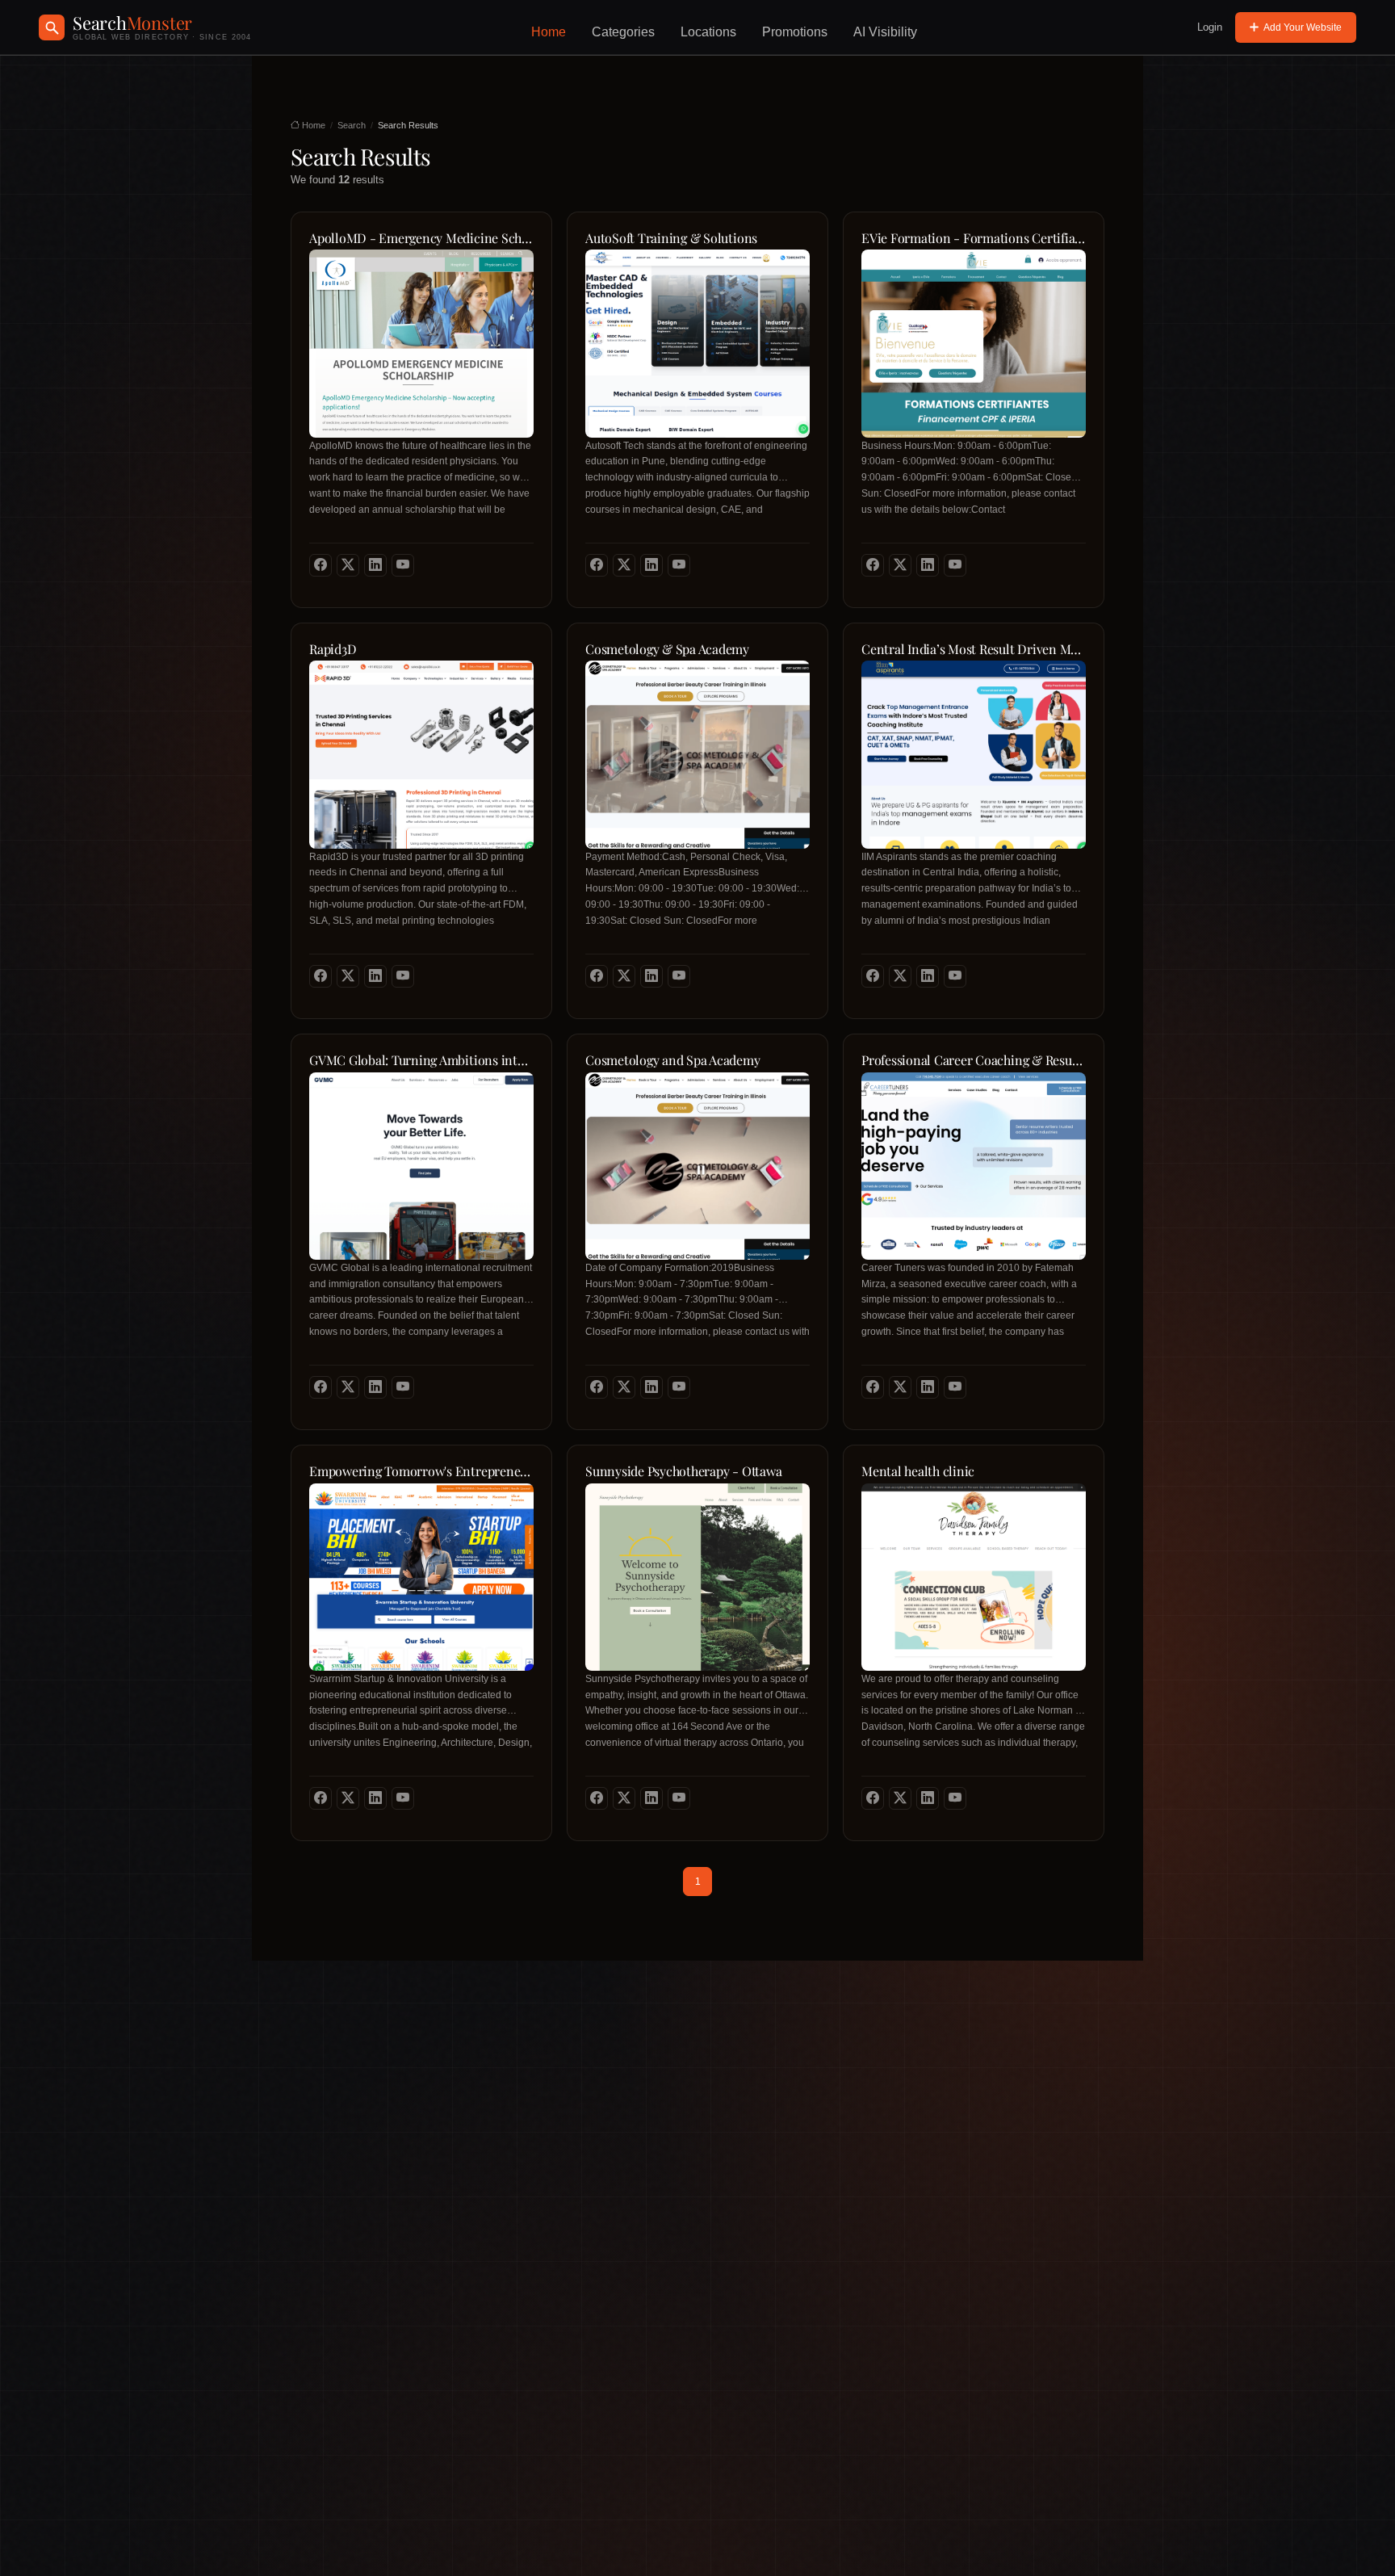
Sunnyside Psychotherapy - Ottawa (683, 1471)
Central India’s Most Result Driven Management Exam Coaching (974, 649)
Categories (623, 32)
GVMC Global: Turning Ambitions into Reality (421, 1060)
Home (549, 32)
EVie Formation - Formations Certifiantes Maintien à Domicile (974, 238)
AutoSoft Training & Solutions (671, 238)
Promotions (795, 32)
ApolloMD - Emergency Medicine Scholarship (421, 238)
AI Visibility (885, 32)
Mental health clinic (918, 1471)
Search (352, 125)
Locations (708, 32)
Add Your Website (1303, 27)
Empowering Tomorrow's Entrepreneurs (421, 1471)
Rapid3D (333, 649)
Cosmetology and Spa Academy (673, 1060)
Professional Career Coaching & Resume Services (974, 1060)
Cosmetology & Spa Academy (667, 649)
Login (1210, 27)
